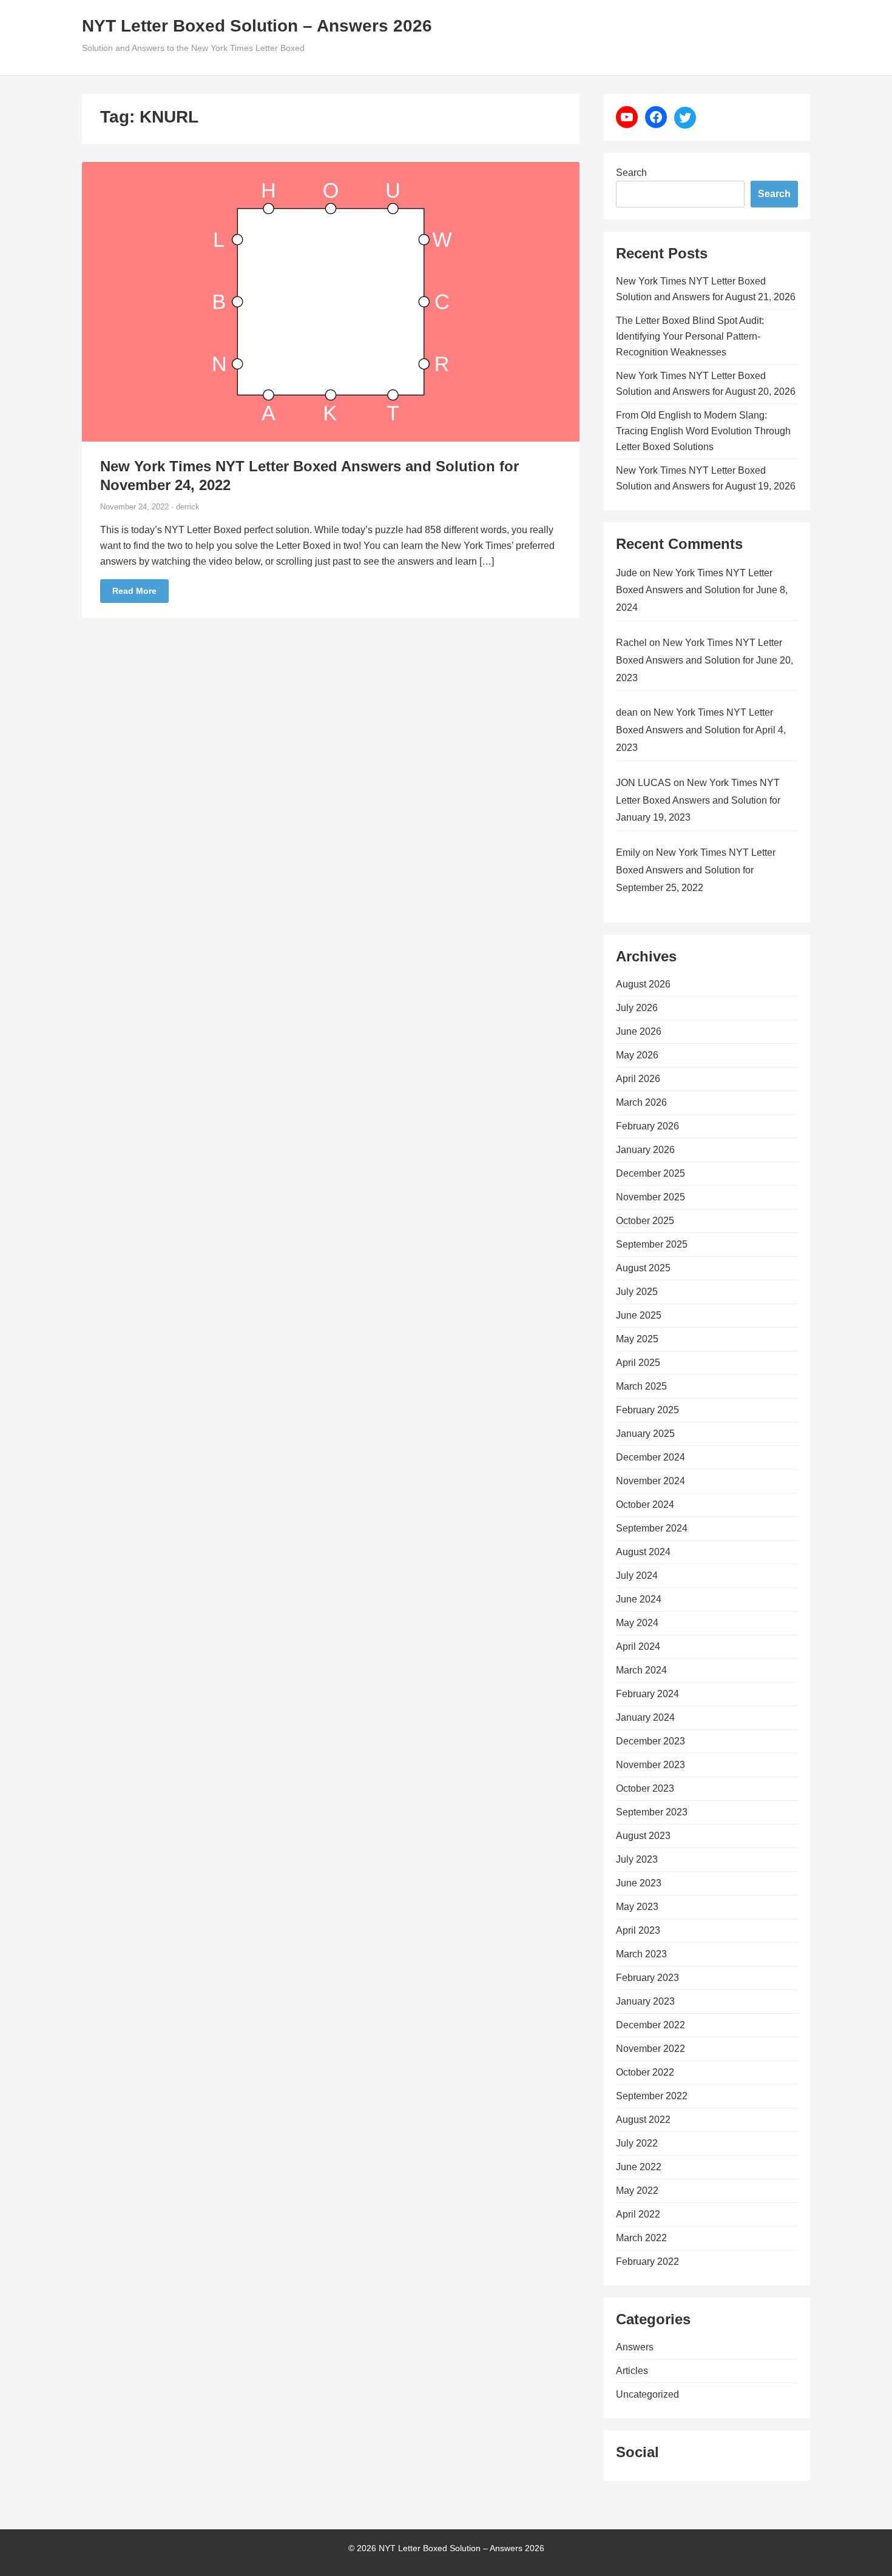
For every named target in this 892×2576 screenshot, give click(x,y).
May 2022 (637, 2191)
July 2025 (637, 1292)
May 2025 (637, 1339)
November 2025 (650, 1197)
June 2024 (639, 1599)
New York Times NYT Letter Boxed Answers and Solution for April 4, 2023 (701, 730)
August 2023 (643, 1836)
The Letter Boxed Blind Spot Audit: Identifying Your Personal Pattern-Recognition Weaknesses (690, 336)
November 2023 (650, 1765)
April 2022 (638, 2214)
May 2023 (637, 1907)
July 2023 (637, 1859)
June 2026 (639, 1031)
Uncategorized (647, 2394)
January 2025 (645, 1434)
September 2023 (652, 1812)
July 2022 (637, 2143)
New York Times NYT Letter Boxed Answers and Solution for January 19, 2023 (698, 800)
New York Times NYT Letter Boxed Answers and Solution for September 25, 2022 (696, 870)
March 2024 (641, 1670)
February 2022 (647, 2262)
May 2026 (637, 1055)
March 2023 (641, 1954)
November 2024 (650, 1481)
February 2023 (647, 1978)
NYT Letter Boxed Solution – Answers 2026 (257, 26)
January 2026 (645, 1150)
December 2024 (650, 1457)
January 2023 (645, 2001)
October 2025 (645, 1221)
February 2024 (647, 1694)
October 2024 (645, 1505)
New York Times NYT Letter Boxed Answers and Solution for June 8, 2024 (702, 590)
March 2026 (641, 1102)
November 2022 (650, 2049)
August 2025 (643, 1268)
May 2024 (637, 1623)
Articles (632, 2371)
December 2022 (650, 2025)
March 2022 (641, 2238)
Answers (635, 2347)
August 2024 (643, 1552)
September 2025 (652, 1244)
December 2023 (650, 1741)
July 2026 (637, 1008)
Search (631, 173)
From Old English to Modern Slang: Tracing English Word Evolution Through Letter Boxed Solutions (703, 431)
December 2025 (650, 1173)
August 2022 (643, 2120)
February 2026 (647, 1126)
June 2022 (639, 2167)
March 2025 (641, 1386)
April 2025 (638, 1363)
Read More (134, 591)
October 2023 (645, 1788)
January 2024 (645, 1717)
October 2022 (645, 2072)
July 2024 (637, 1576)
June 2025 (639, 1315)
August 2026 (643, 984)
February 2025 (647, 1410)
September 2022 (652, 2096)
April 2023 (638, 1930)
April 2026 (638, 1079)
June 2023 (639, 1883)
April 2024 (638, 1646)
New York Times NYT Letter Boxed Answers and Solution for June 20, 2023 (704, 660)
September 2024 (652, 1528)
